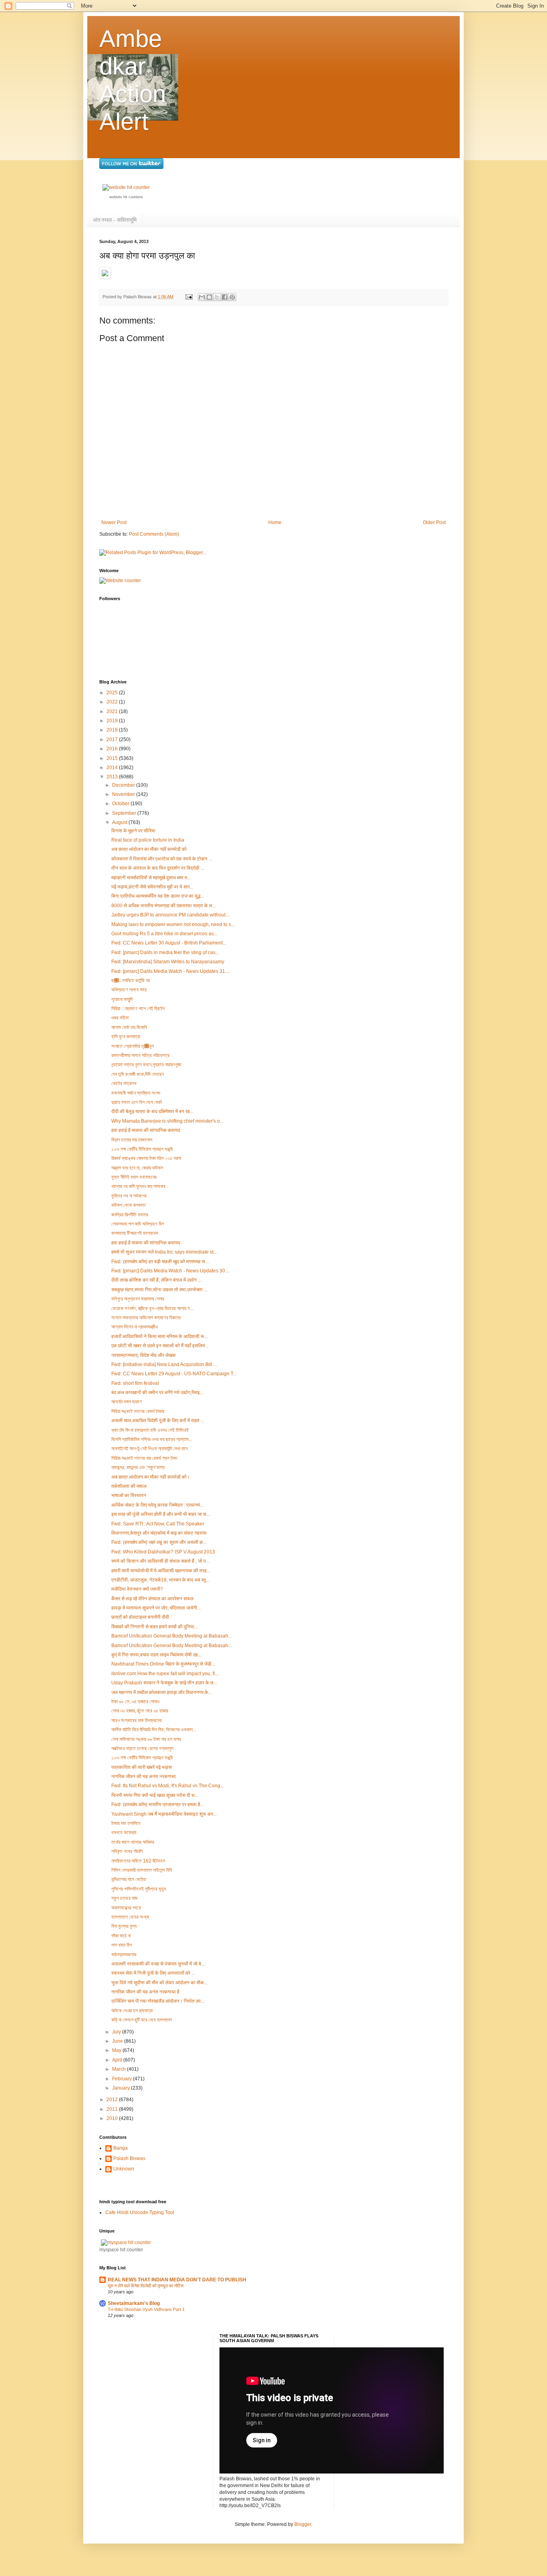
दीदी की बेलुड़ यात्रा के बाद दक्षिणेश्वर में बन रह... (152, 1111)
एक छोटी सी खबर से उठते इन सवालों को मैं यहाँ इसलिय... (160, 1346)
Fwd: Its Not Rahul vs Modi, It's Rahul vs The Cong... (168, 1786)
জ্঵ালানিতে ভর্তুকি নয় (131, 981)
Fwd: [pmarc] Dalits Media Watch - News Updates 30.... (171, 1271)
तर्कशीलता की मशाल (129, 1486)
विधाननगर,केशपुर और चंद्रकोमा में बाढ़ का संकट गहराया (159, 1533)
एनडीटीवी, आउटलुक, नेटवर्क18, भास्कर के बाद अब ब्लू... (160, 1580)
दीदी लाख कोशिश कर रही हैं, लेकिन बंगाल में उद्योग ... (156, 1280)
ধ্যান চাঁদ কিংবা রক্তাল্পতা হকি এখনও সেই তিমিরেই (150, 1430)
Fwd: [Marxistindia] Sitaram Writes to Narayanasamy (168, 962)
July (117, 2032)
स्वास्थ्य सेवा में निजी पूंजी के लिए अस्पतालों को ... (153, 1973)
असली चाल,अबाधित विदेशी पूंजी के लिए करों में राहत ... (158, 1421)
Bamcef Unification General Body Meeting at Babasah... (172, 1636)
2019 (113, 721)
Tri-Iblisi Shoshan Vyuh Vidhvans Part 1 (146, 2309)
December (124, 785)
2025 (113, 693)
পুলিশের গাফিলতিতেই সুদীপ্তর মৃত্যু (139, 1889)
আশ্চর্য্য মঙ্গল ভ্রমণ (127, 1402)
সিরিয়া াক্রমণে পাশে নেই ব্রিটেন (138, 1009)
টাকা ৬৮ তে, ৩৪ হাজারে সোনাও (135, 1702)
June (118, 2041)
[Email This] (202, 297)
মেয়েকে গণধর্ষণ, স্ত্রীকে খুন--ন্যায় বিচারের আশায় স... (152, 1308)
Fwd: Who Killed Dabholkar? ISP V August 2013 (163, 1552)
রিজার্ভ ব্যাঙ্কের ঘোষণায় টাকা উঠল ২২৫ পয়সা (146, 1158)
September (125, 813)
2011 (113, 2109)
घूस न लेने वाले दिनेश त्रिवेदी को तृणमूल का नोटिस (146, 2286)
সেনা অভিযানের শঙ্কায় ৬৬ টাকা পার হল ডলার (146, 1739)
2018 (113, 730)
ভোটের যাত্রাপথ (124, 1083)
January (122, 2088)
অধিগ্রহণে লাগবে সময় (129, 990)
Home (275, 522)
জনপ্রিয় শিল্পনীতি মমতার (130, 1215)
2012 (113, 2100)
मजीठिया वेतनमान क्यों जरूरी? (137, 1589)
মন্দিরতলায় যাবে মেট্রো (129, 1879)
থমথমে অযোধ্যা (124, 1833)
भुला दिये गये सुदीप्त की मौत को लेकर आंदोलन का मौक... (159, 1983)
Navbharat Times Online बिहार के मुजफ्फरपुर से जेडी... (163, 1664)
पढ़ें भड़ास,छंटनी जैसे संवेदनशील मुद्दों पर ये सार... (152, 887)
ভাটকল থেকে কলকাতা (128, 1205)
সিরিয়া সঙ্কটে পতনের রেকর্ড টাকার (138, 1411)
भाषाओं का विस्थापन (129, 1495)
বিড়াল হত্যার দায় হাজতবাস (132, 1140)
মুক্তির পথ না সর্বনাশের (129, 1196)
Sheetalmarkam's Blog (134, 2303)
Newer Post (114, 522)
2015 (113, 758)
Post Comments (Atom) (154, 534)
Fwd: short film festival (135, 1383)
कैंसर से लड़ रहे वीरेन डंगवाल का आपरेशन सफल (152, 1599)
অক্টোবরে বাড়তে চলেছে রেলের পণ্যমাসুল (142, 1748)
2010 (113, 2118)
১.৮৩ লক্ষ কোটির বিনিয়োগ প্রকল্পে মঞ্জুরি (142, 1149)
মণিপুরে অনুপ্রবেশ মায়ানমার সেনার (138, 1299)
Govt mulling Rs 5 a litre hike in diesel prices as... (164, 934)
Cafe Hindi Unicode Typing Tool (140, 2212)
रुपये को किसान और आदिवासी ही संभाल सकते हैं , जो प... (160, 1561)
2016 (113, 749)
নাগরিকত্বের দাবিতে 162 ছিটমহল (138, 1861)
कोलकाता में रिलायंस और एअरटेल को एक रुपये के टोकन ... (162, 859)
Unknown (124, 2169)
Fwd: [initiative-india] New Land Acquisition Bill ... (164, 1364)
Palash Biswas (129, 2158)
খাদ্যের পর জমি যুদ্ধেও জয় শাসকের (138, 1186)
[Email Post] (189, 297)
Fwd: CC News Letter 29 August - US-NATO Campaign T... (174, 1374)
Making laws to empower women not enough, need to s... (173, 924)
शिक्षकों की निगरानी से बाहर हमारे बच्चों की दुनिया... (155, 1627)
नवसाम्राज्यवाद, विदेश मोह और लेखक (144, 1355)
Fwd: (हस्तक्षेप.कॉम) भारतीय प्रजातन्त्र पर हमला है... (158, 1804)
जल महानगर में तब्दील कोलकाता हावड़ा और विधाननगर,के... (162, 1692)
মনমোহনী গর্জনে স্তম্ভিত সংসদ (136, 1093)
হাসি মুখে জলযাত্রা (126, 1037)
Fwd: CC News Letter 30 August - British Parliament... (169, 943)
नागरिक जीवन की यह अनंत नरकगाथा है (145, 1992)
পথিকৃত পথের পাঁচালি (127, 1851)
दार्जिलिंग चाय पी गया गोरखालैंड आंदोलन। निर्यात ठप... (158, 2001)
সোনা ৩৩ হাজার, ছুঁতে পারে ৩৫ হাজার (140, 1711)
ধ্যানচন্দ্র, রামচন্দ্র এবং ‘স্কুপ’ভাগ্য (138, 1467)
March (120, 2069)
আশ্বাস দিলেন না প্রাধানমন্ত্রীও (135, 1327)
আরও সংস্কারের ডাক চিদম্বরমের (137, 1720)
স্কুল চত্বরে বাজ (124, 1898)
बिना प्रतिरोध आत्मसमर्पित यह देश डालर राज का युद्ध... (158, 896)
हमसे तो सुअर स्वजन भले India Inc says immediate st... (164, 1252)
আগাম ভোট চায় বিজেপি (129, 1027)
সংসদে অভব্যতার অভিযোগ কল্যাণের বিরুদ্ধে (146, 1318)
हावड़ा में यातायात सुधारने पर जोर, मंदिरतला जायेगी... (156, 1608)
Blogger (303, 2524)
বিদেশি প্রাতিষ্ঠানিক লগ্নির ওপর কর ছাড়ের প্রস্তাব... (152, 1439)
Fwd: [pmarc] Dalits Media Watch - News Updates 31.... (171, 971)
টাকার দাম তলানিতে (126, 1823)
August (120, 822)
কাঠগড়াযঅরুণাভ (124, 1955)
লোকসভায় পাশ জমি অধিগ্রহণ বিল (138, 1224)
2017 (113, 739)
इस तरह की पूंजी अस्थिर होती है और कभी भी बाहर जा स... (161, 1514)
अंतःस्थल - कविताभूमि (115, 220)
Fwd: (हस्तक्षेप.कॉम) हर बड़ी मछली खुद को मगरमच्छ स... (160, 1262)
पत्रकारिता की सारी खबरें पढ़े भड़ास (142, 1767)
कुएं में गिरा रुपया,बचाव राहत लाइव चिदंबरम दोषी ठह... (156, 1655)
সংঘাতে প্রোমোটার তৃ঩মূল (133, 1046)
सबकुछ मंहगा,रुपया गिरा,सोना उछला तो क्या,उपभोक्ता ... (159, 1290)
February (123, 2079)
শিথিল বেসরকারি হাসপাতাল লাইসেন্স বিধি (142, 1870)
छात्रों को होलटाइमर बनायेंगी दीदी (140, 1617)
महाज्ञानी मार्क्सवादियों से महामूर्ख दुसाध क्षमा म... (151, 878)
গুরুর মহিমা (120, 1018)
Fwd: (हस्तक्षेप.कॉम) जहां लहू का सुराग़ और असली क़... (159, 1542)
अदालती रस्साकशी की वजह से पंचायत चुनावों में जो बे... (158, 1964)
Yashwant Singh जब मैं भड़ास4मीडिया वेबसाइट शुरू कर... (164, 1814)
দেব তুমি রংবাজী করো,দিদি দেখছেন (138, 1074)
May (117, 2050)
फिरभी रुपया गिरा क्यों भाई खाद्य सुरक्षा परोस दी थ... (155, 1795)
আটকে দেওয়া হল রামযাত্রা (132, 2011)
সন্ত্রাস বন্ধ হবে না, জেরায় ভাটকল (137, 1168)
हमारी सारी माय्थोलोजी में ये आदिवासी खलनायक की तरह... (161, 1571)
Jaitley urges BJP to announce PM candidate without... (170, 915)
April (118, 2060)
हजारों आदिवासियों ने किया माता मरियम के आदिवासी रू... (160, 1336)
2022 (113, 702)
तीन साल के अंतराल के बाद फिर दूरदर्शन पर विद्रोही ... (158, 868)
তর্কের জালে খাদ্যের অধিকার (133, 1842)
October (121, 804)
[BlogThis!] (209, 297)
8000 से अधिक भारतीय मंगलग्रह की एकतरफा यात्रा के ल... (164, 906)
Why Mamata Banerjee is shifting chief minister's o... (167, 1121)
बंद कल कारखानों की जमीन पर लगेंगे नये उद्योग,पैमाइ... (157, 1392)
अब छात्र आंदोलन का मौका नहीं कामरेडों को (149, 849)
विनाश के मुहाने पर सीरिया (133, 831)
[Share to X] (217, 297)
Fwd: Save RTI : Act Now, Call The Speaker (158, 1524)
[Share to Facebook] (225, 297)
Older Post (434, 522)
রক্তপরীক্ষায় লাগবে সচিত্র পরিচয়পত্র (140, 1055)
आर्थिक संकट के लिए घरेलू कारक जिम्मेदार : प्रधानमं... (157, 1505)
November (124, 794)
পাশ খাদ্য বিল (122, 1945)
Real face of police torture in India (148, 840)
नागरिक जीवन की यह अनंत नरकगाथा (144, 1776)
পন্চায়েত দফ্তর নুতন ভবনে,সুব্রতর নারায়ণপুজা (146, 1065)
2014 (113, 768)
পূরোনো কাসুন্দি (122, 999)
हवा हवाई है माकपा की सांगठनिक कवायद (146, 1130)
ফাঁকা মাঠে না (121, 1936)
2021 (113, 711)
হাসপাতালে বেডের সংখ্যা (130, 1917)
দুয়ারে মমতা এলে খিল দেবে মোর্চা (137, 1102)
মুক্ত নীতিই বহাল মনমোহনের (134, 1177)
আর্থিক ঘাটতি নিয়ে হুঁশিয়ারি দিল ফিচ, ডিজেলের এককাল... (154, 1730)
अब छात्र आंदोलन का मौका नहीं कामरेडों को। (151, 1477)
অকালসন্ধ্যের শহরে (126, 1908)
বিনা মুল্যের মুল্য (124, 1926)
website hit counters (126, 197)
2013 (113, 777)
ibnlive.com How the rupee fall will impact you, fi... (165, 1674)
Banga (121, 2148)
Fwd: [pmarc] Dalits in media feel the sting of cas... (165, 952)
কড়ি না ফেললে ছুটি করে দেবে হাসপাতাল (142, 2020)
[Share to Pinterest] (232, 297)
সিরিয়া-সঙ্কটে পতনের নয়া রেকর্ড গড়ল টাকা (144, 1458)
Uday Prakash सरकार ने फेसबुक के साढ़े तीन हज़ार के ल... (164, 1683)
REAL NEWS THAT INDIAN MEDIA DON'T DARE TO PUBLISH (177, 2280)
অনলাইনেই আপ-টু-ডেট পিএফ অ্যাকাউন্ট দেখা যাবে (150, 1449)
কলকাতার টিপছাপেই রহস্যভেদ (135, 1233)
